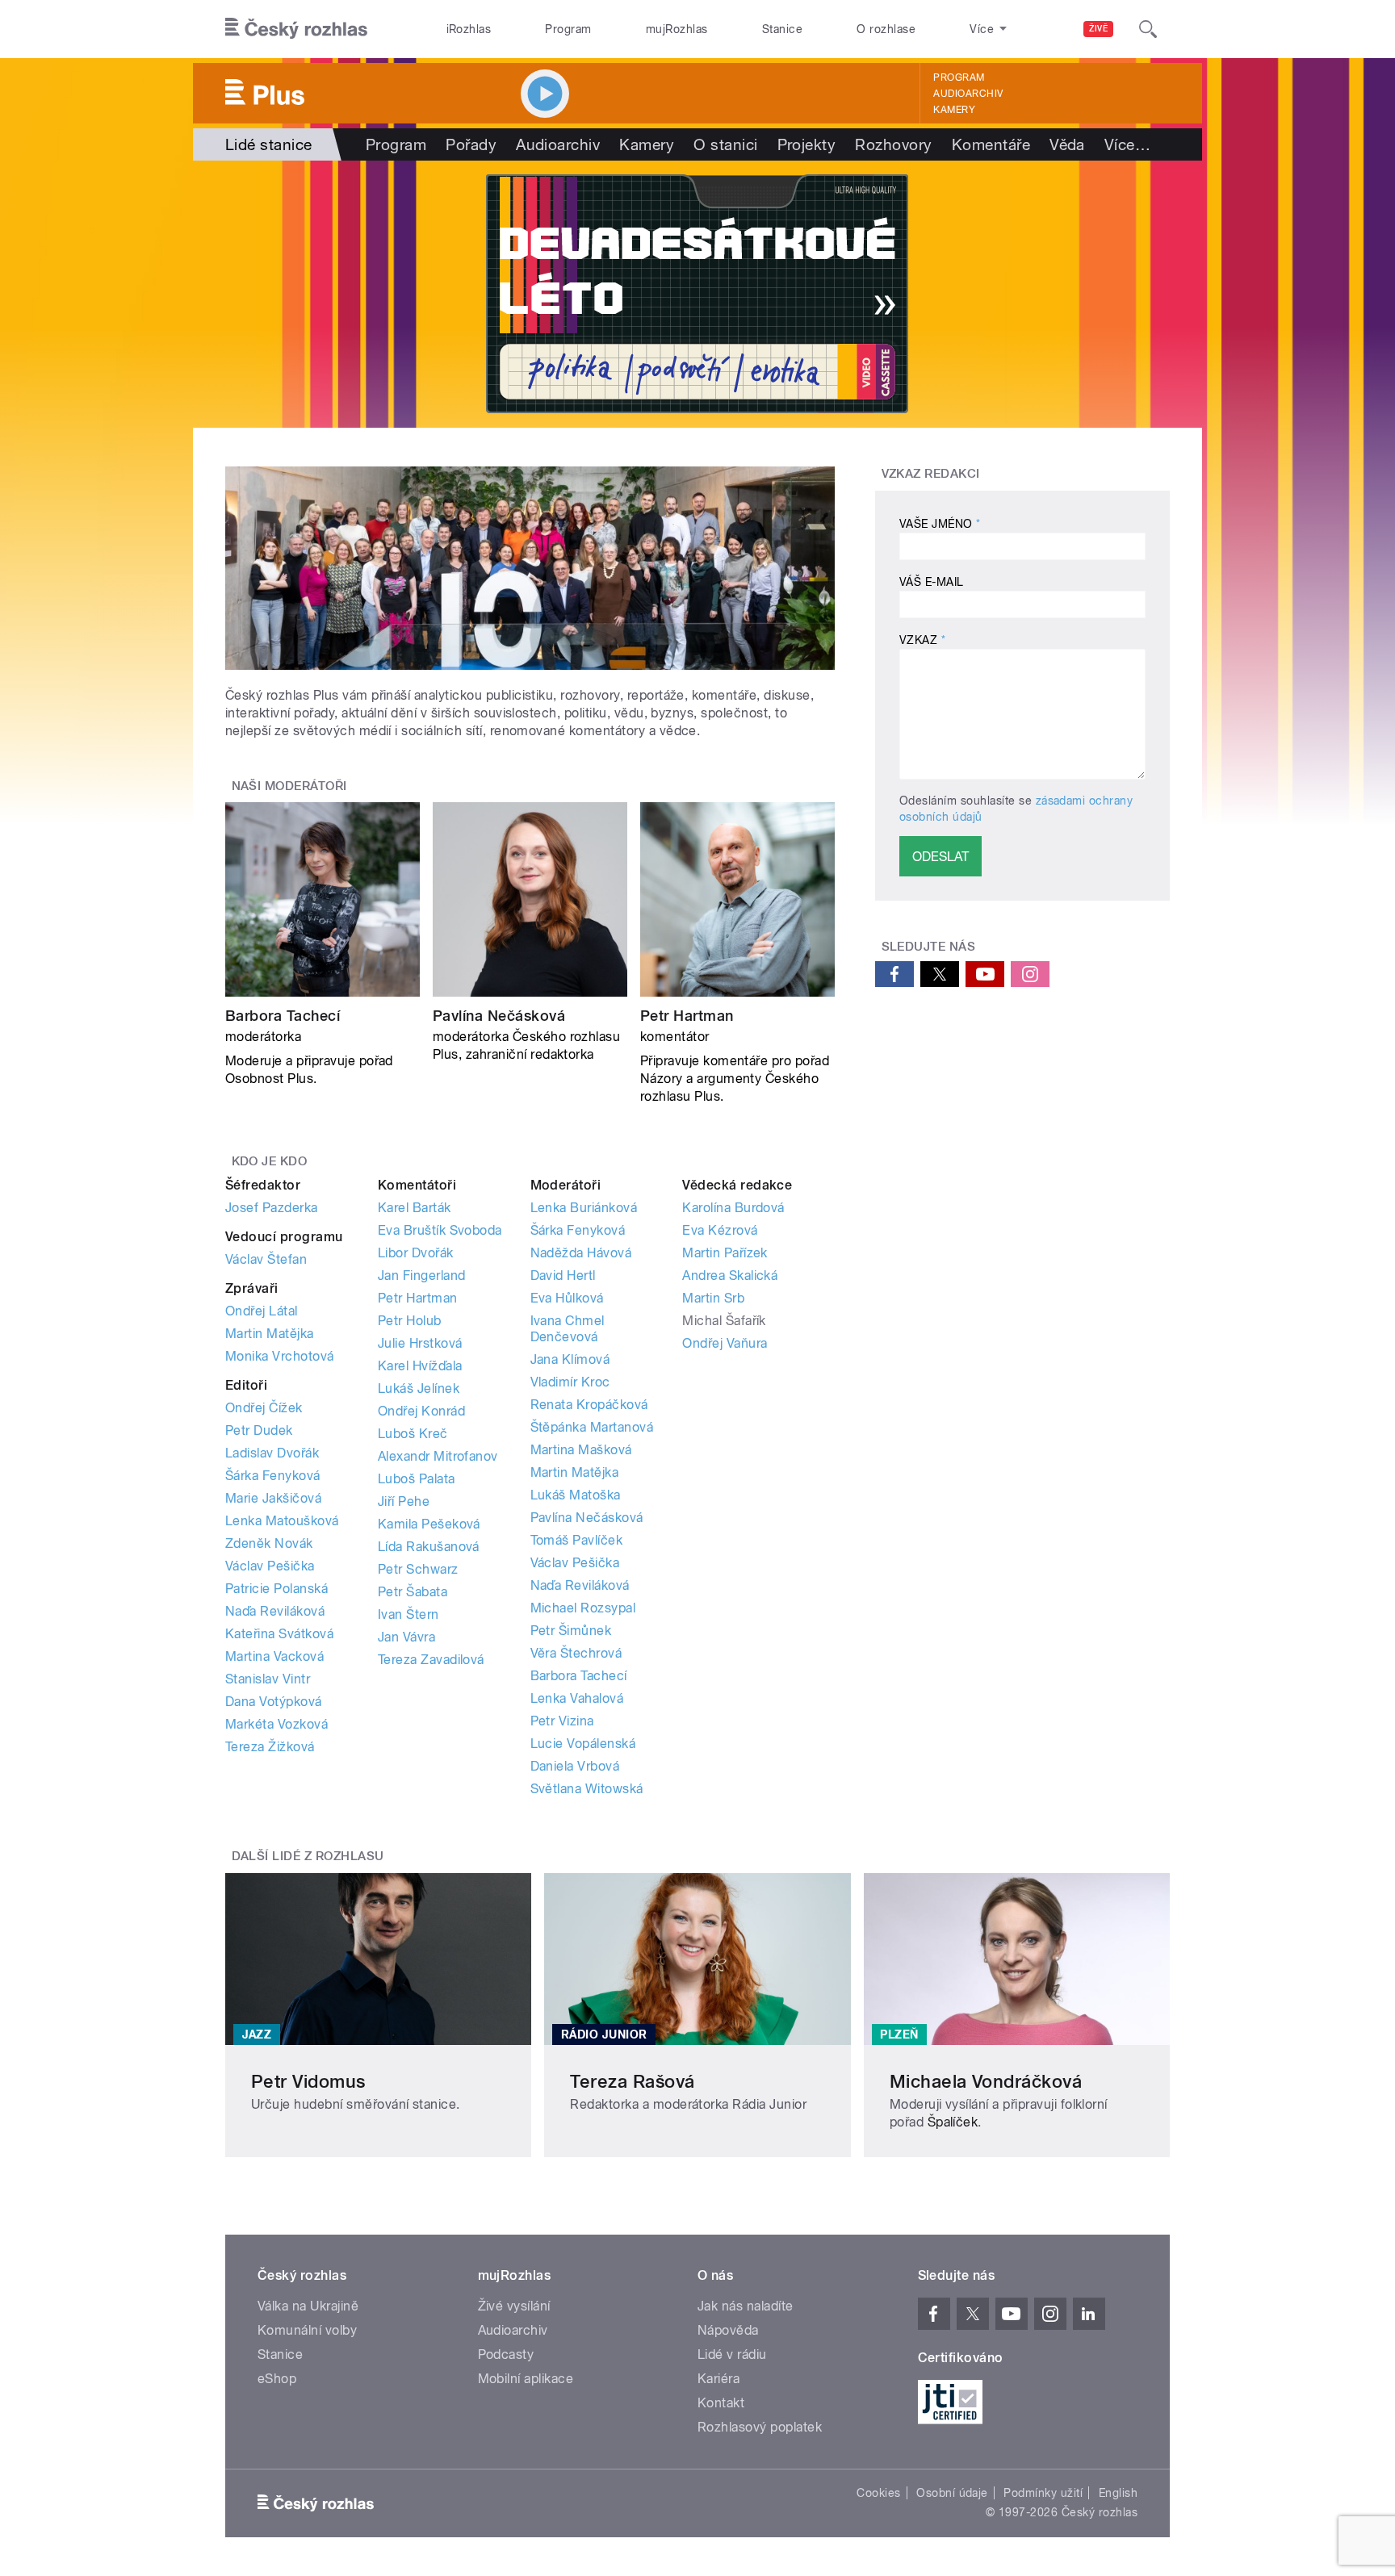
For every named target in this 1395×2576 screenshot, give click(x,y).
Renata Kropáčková (589, 1405)
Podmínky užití (1043, 2493)
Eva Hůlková (567, 1298)
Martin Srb (713, 1298)
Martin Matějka (270, 1334)
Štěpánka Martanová (592, 1427)
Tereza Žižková (270, 1747)
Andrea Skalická (730, 1275)
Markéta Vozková (276, 1724)
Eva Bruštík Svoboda (440, 1230)
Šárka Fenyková (273, 1476)
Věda (1067, 144)
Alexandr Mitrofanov (438, 1456)
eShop (277, 2379)
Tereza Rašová (632, 2081)
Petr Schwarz (418, 1569)
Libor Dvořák (416, 1253)
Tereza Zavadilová (431, 1660)
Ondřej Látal (262, 1311)
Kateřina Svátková (279, 1634)
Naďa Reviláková (275, 1611)
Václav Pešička (270, 1566)
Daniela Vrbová (575, 1766)
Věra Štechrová (576, 1653)
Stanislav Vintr (268, 1679)
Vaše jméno (940, 524)
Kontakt (721, 2403)
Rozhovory (893, 144)
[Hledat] (1148, 29)
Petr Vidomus (308, 2081)
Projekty (807, 144)
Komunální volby (307, 2330)
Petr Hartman (687, 1016)
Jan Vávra (406, 1637)
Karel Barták (415, 1208)
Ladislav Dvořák (272, 1453)
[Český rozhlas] (296, 29)
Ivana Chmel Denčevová (568, 1329)
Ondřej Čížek (264, 1408)
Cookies (878, 2493)
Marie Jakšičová (273, 1498)
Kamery (954, 110)
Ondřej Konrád (421, 1411)
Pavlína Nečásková (499, 1016)
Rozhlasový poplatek (760, 2427)
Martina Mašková (581, 1450)
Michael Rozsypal (583, 1608)
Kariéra (718, 2379)
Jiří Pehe (404, 1501)
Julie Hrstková (420, 1343)
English (1118, 2493)
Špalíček (953, 2122)
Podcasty (506, 2354)
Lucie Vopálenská (583, 1744)
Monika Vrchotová (280, 1356)
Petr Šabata (413, 1592)
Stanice (782, 29)
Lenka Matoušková (282, 1521)
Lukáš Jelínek (419, 1388)
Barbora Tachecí (283, 1016)
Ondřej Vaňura (725, 1343)
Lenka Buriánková (584, 1208)
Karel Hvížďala (420, 1366)
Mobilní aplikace (526, 2379)
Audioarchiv (968, 94)
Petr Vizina (562, 1721)
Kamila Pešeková (429, 1524)
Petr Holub (410, 1321)
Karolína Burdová (733, 1208)
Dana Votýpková (274, 1702)
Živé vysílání (514, 2306)
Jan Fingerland (422, 1275)
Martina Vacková (274, 1656)
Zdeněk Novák (269, 1543)
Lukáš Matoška (576, 1495)
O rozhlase (886, 29)
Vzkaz (922, 640)
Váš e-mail (932, 582)
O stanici (725, 144)
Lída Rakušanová (429, 1547)
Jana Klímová (570, 1359)
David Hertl (563, 1275)
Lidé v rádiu (732, 2354)
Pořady (471, 144)
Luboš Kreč (413, 1434)
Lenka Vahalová (577, 1698)
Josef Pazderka (272, 1208)
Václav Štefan (266, 1259)
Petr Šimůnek (571, 1631)
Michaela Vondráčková (986, 2081)
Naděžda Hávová (581, 1253)
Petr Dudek (259, 1430)
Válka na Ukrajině (308, 2306)
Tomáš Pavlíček (577, 1540)
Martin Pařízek (725, 1253)
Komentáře (991, 144)
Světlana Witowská (587, 1789)
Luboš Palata (417, 1479)
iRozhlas (469, 29)
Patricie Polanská (276, 1589)
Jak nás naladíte (746, 2306)
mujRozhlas (677, 29)
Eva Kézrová (720, 1230)
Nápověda (728, 2330)
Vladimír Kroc (570, 1382)
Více (1127, 144)
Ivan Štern (408, 1614)
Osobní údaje (952, 2493)
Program (568, 29)
